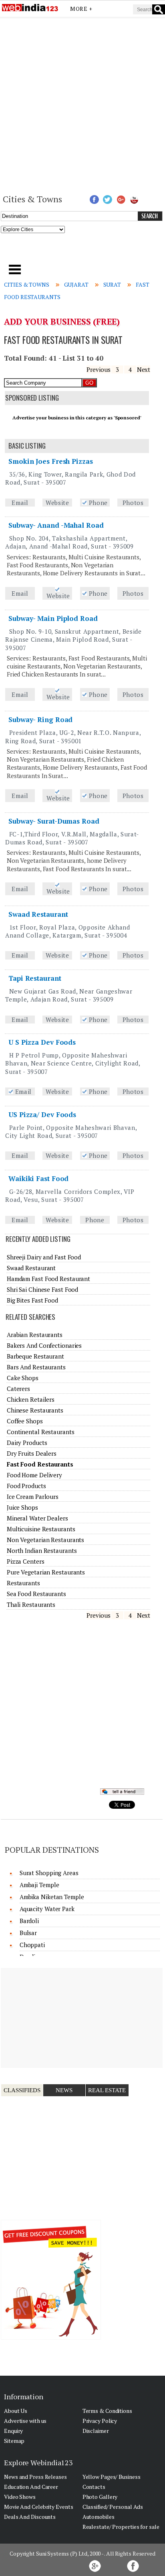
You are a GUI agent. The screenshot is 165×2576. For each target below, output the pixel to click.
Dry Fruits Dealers (32, 1453)
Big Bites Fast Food (32, 1300)
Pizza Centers (26, 1561)
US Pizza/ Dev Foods (42, 1114)
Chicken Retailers (31, 1399)
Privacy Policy (100, 2421)
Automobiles (99, 2517)
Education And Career (31, 2487)
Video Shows (20, 2497)
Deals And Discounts (30, 2517)
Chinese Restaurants (35, 1410)
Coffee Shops (25, 1421)
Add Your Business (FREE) (62, 321)
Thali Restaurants (31, 1604)
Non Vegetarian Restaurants (45, 1540)
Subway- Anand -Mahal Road (56, 525)
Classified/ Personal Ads (113, 2507)
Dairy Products (27, 1443)
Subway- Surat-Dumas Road (54, 821)
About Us (16, 2411)
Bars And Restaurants (36, 1367)
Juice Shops (22, 1507)
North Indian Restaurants (42, 1550)
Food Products (26, 1486)
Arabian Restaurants (35, 1335)
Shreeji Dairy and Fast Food (44, 1257)
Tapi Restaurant (35, 978)
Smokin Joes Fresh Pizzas (51, 461)
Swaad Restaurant (38, 914)
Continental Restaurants (41, 1432)
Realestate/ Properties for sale (121, 2527)
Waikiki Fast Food (38, 1178)
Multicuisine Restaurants (41, 1529)
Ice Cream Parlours (33, 1497)
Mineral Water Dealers (37, 1518)
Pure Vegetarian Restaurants (46, 1572)
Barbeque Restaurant (35, 1356)
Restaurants (23, 1583)
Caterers (18, 1389)
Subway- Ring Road (40, 719)
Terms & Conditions (107, 2411)
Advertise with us (25, 2421)
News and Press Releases (35, 2477)
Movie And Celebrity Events (38, 2507)
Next (144, 369)
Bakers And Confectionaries (44, 1345)
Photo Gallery (100, 2497)
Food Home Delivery (34, 1475)
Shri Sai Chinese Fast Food (42, 1289)
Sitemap (14, 2441)
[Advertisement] (82, 105)
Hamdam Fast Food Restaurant (48, 1279)
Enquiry (13, 2431)
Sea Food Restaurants (36, 1594)
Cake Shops (23, 1378)
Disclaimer (96, 2431)
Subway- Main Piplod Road (53, 618)
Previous (98, 369)
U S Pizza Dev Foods (42, 1042)
